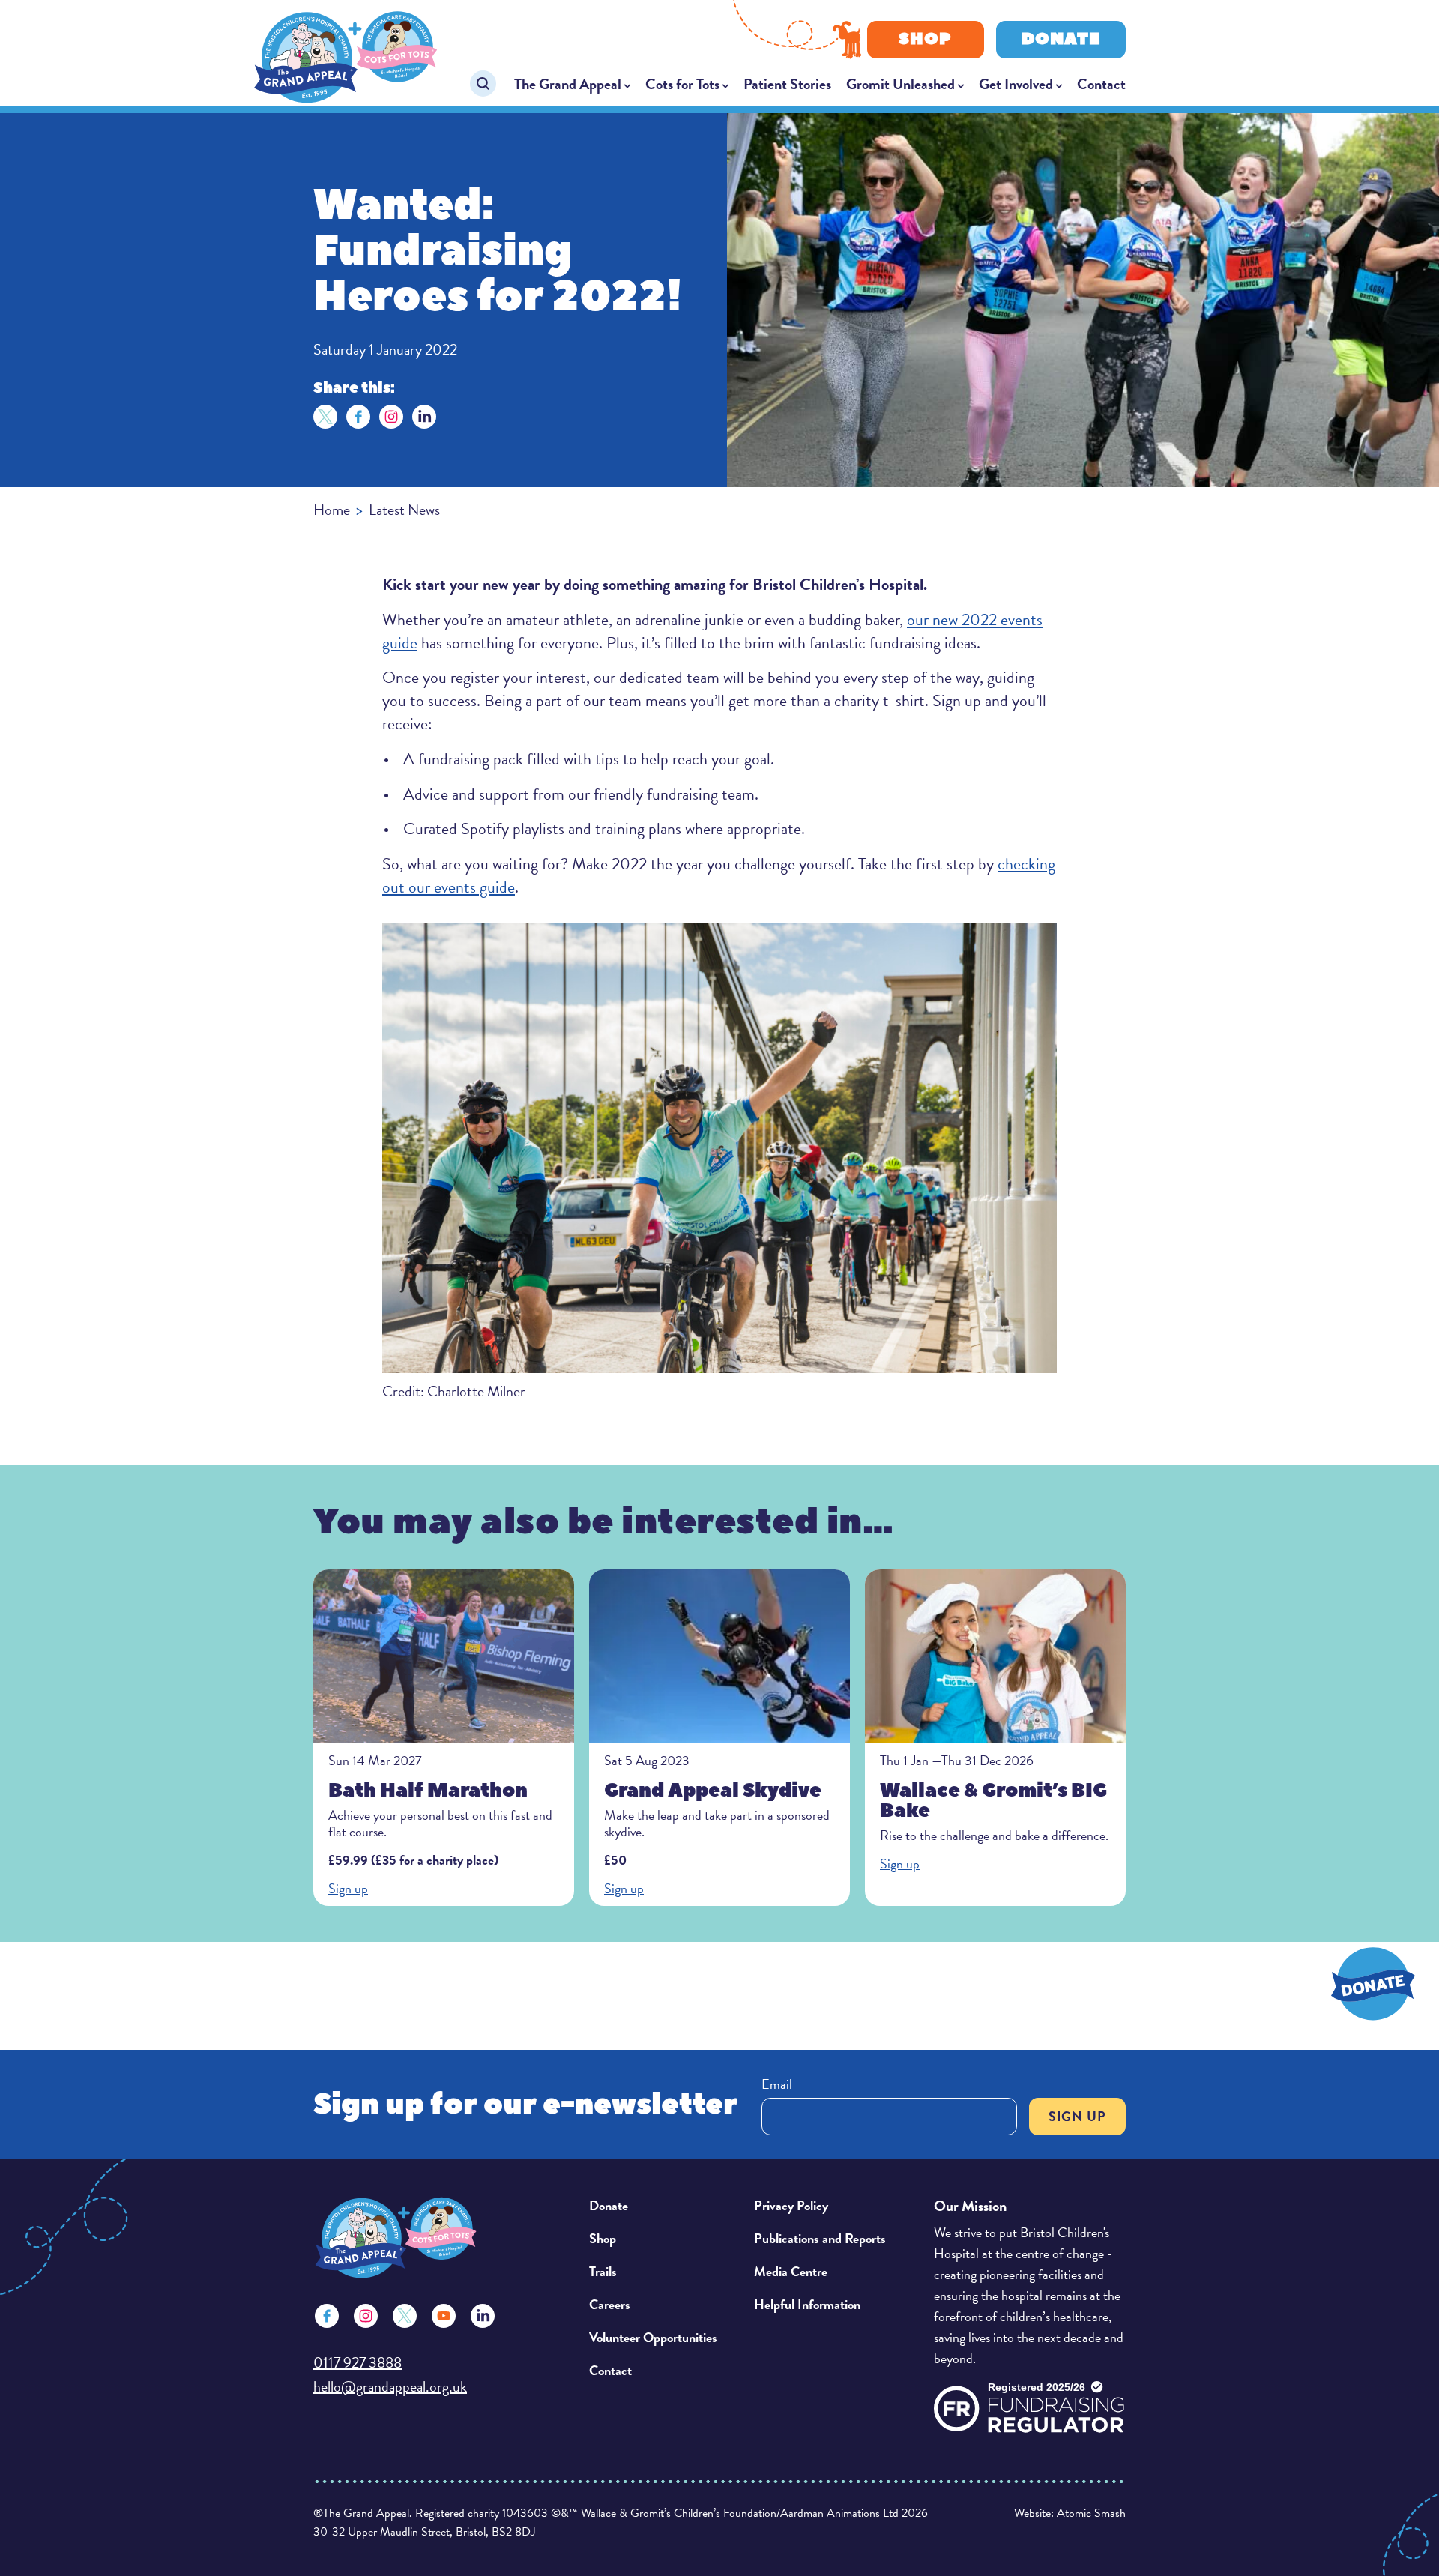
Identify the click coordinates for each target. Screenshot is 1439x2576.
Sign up (1077, 2116)
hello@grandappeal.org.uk (390, 2386)
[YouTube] (444, 2316)
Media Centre (791, 2271)
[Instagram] (391, 417)
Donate (1061, 39)
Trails (603, 2271)
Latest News (404, 510)
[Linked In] (483, 2316)
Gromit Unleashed (900, 84)
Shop (925, 39)
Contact (1101, 84)
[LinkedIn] (424, 417)
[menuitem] (572, 84)
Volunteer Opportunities (653, 2337)
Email (777, 2084)
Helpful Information (807, 2304)
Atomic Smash (1091, 2513)
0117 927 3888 (358, 2362)
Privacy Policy (791, 2205)
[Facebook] (358, 417)
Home (332, 510)
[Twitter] (325, 417)
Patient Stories (787, 84)
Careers (610, 2304)
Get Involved (1016, 84)
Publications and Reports (820, 2238)
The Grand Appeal (568, 84)
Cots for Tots (682, 84)
